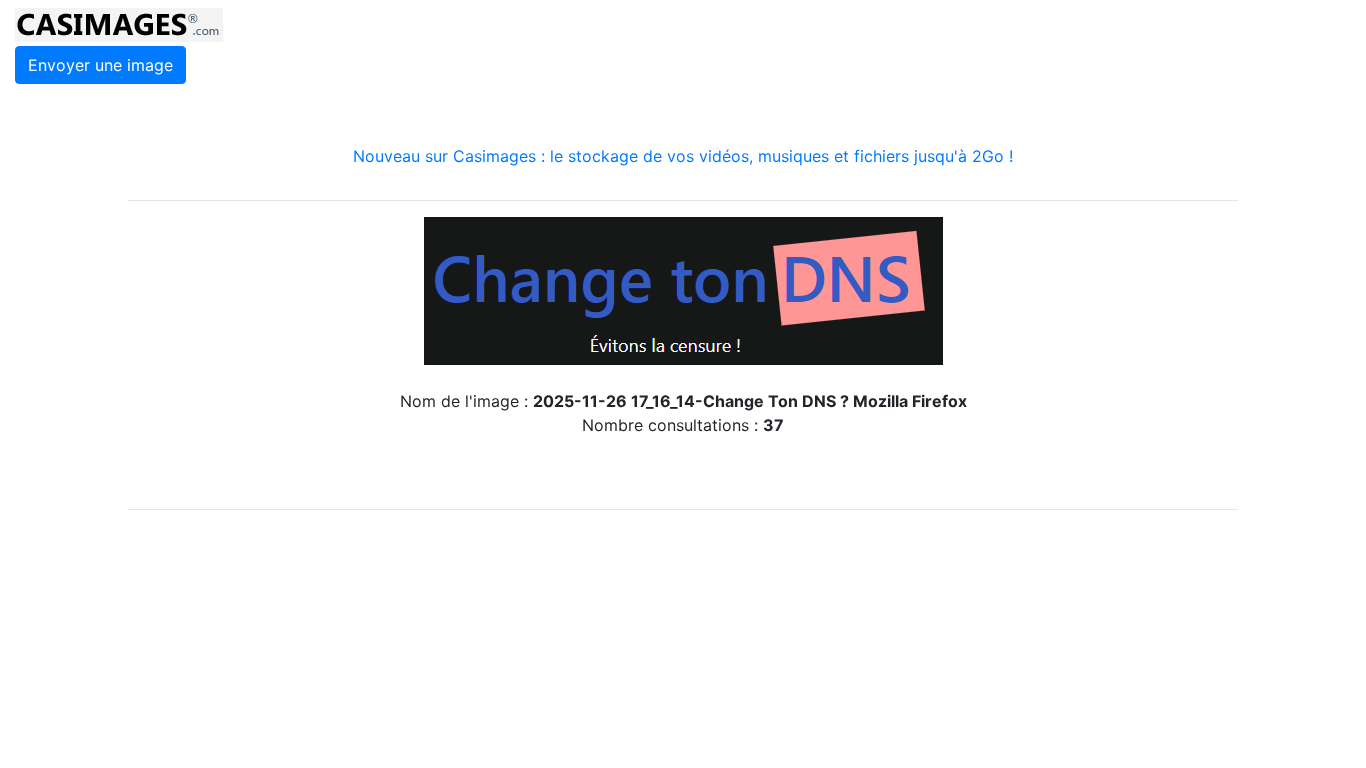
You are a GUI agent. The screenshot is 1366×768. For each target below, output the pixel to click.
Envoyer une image (100, 65)
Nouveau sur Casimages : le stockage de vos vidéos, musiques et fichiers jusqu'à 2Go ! (683, 156)
